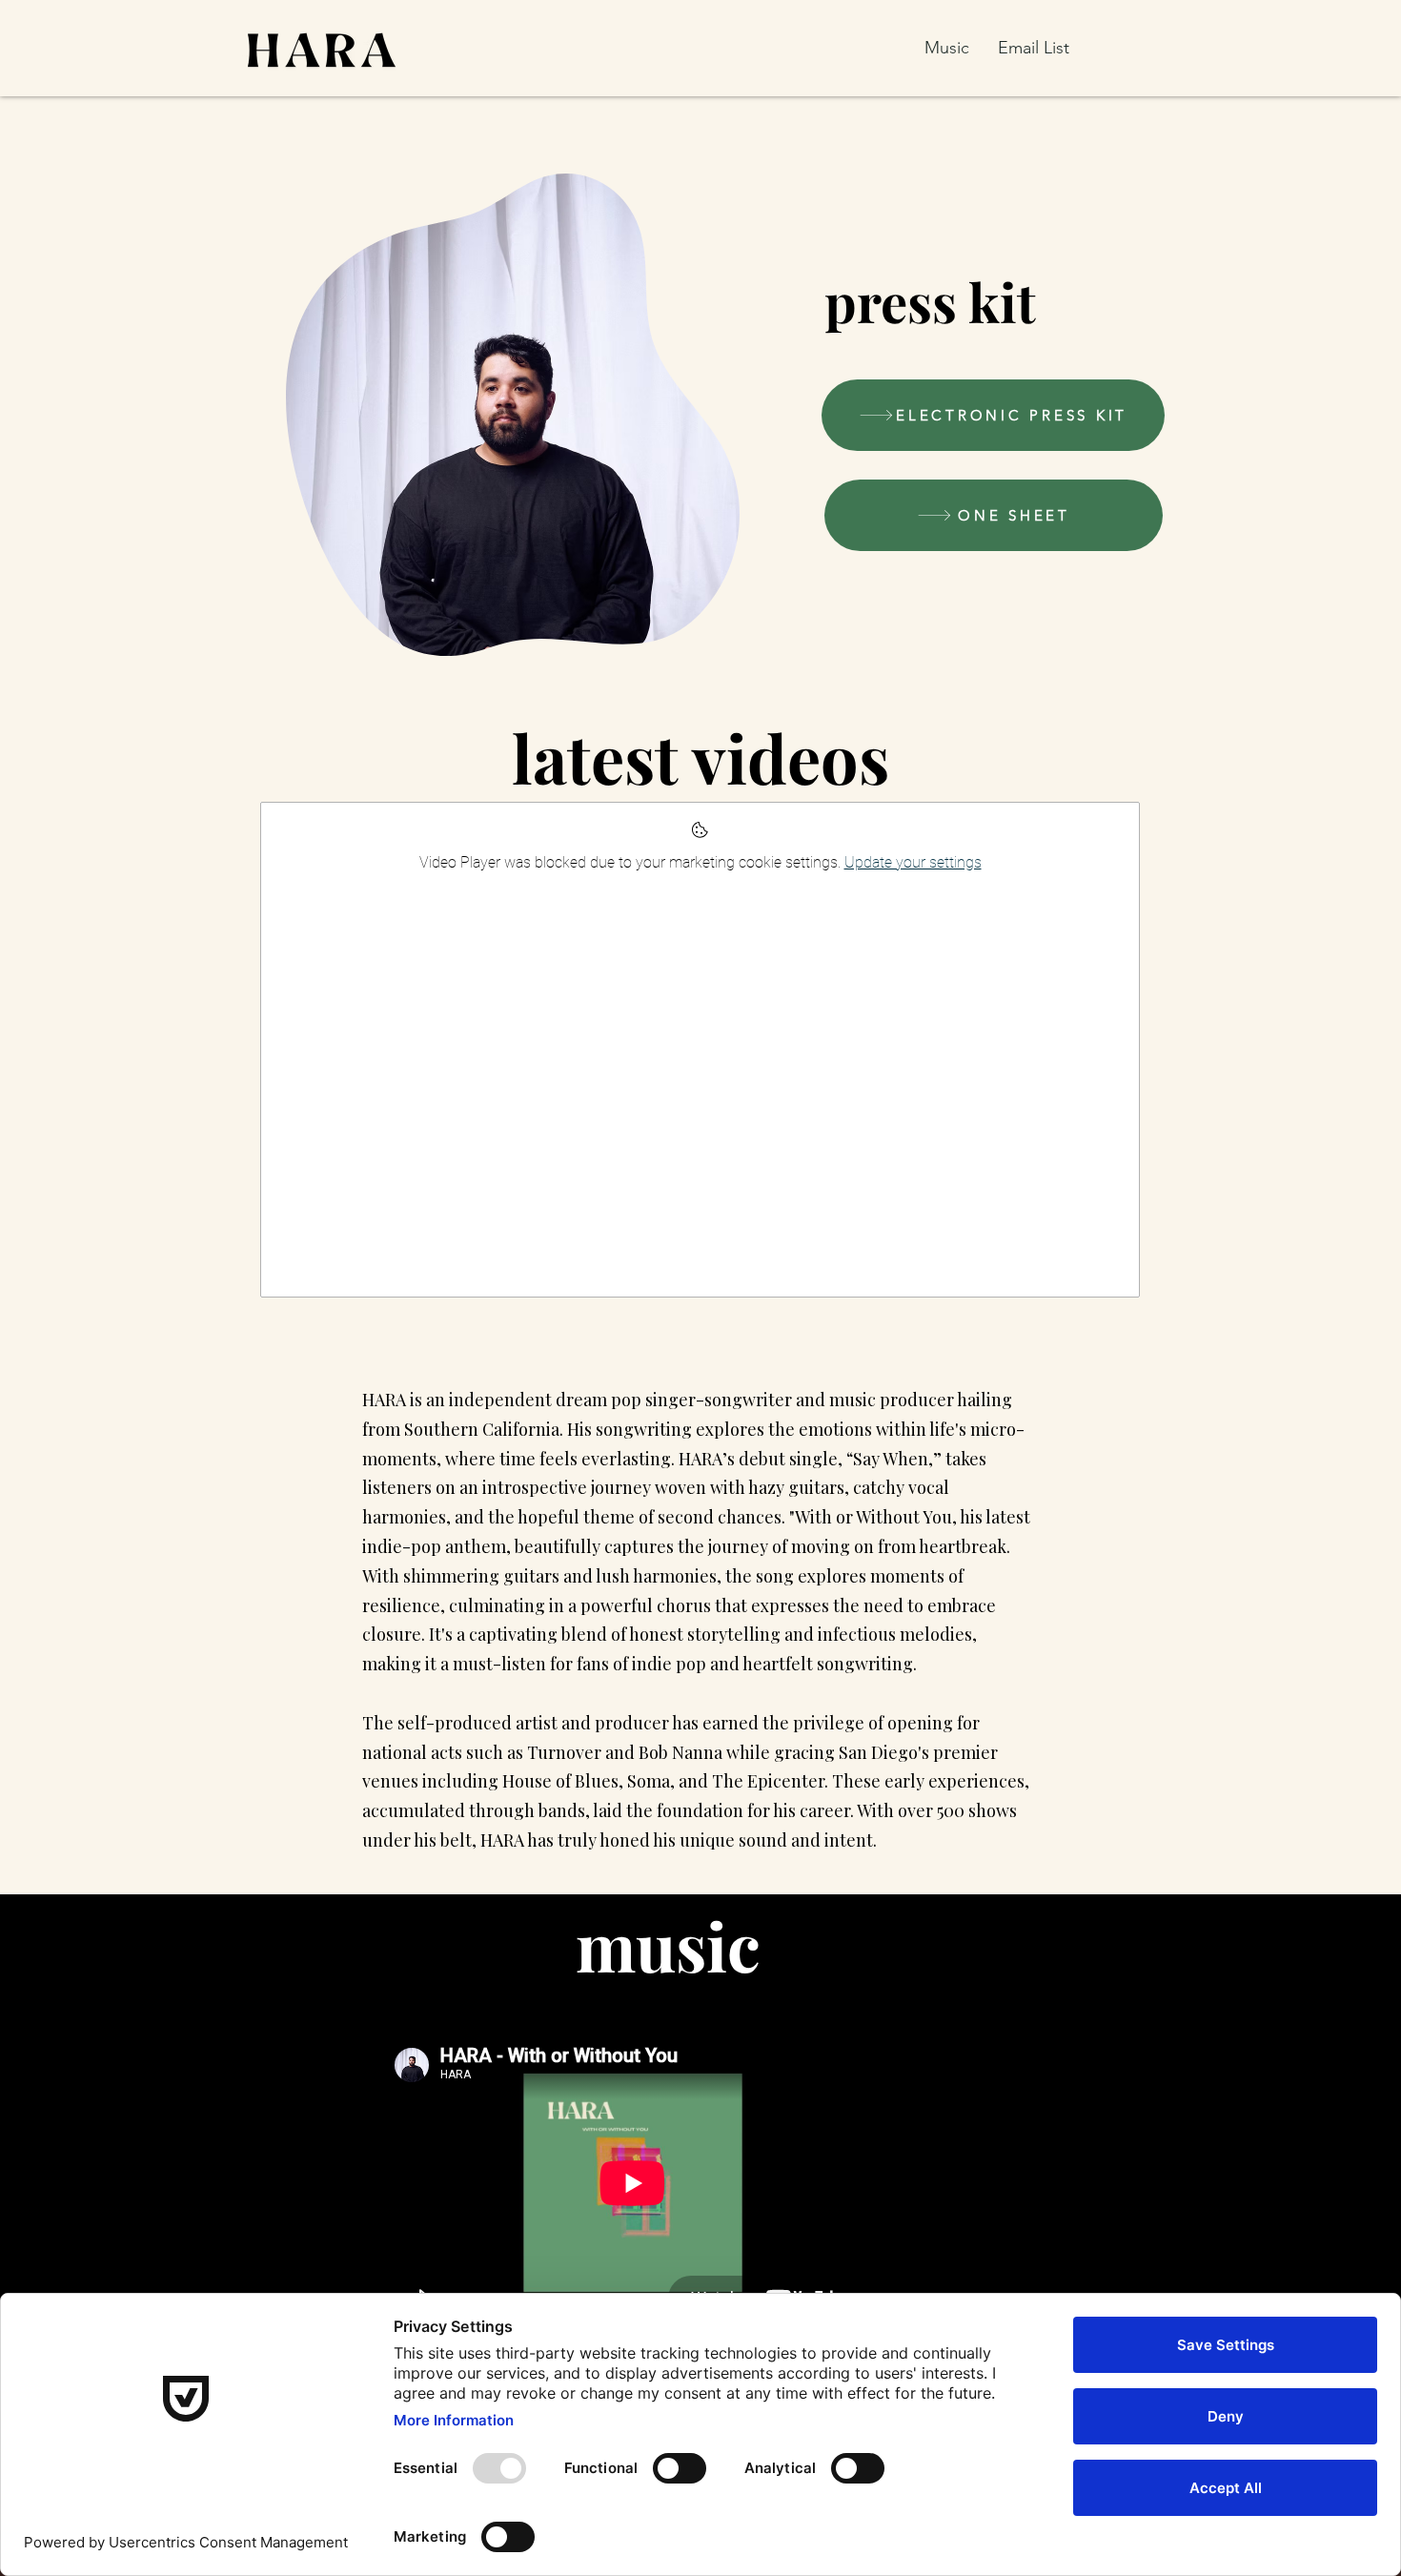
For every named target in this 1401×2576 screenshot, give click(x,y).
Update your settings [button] (913, 862)
